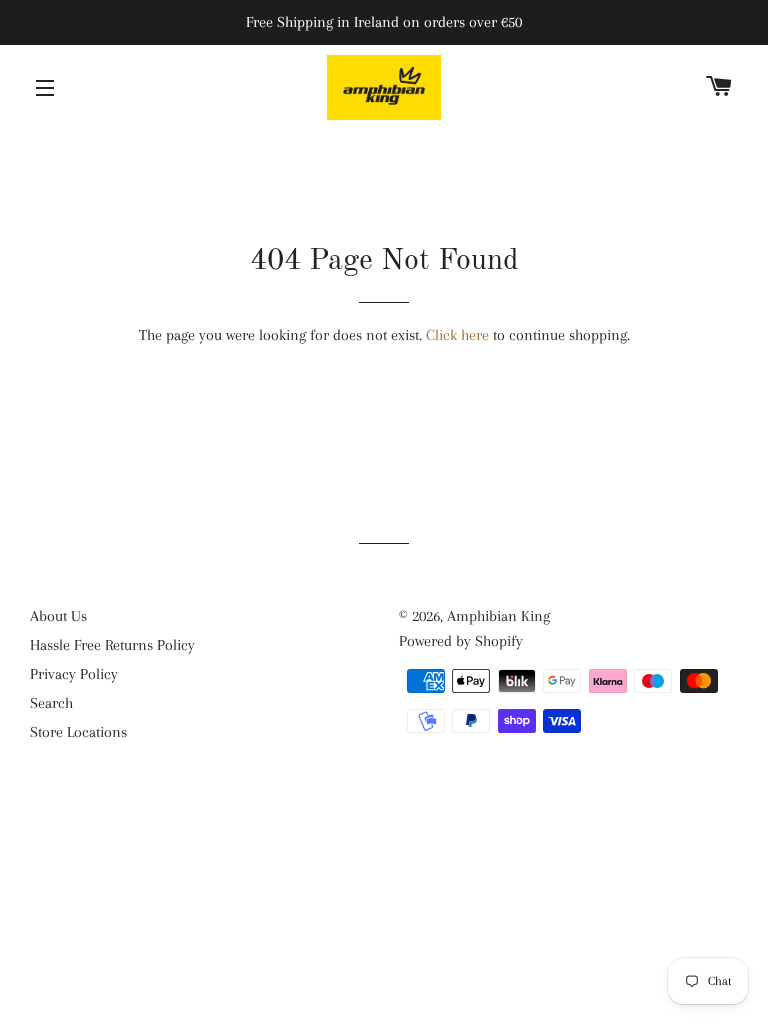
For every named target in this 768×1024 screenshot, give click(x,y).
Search (51, 703)
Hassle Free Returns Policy (112, 645)
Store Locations (78, 732)
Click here (457, 335)
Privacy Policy (74, 674)
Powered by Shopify (461, 641)
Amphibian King (498, 616)
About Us (58, 616)
